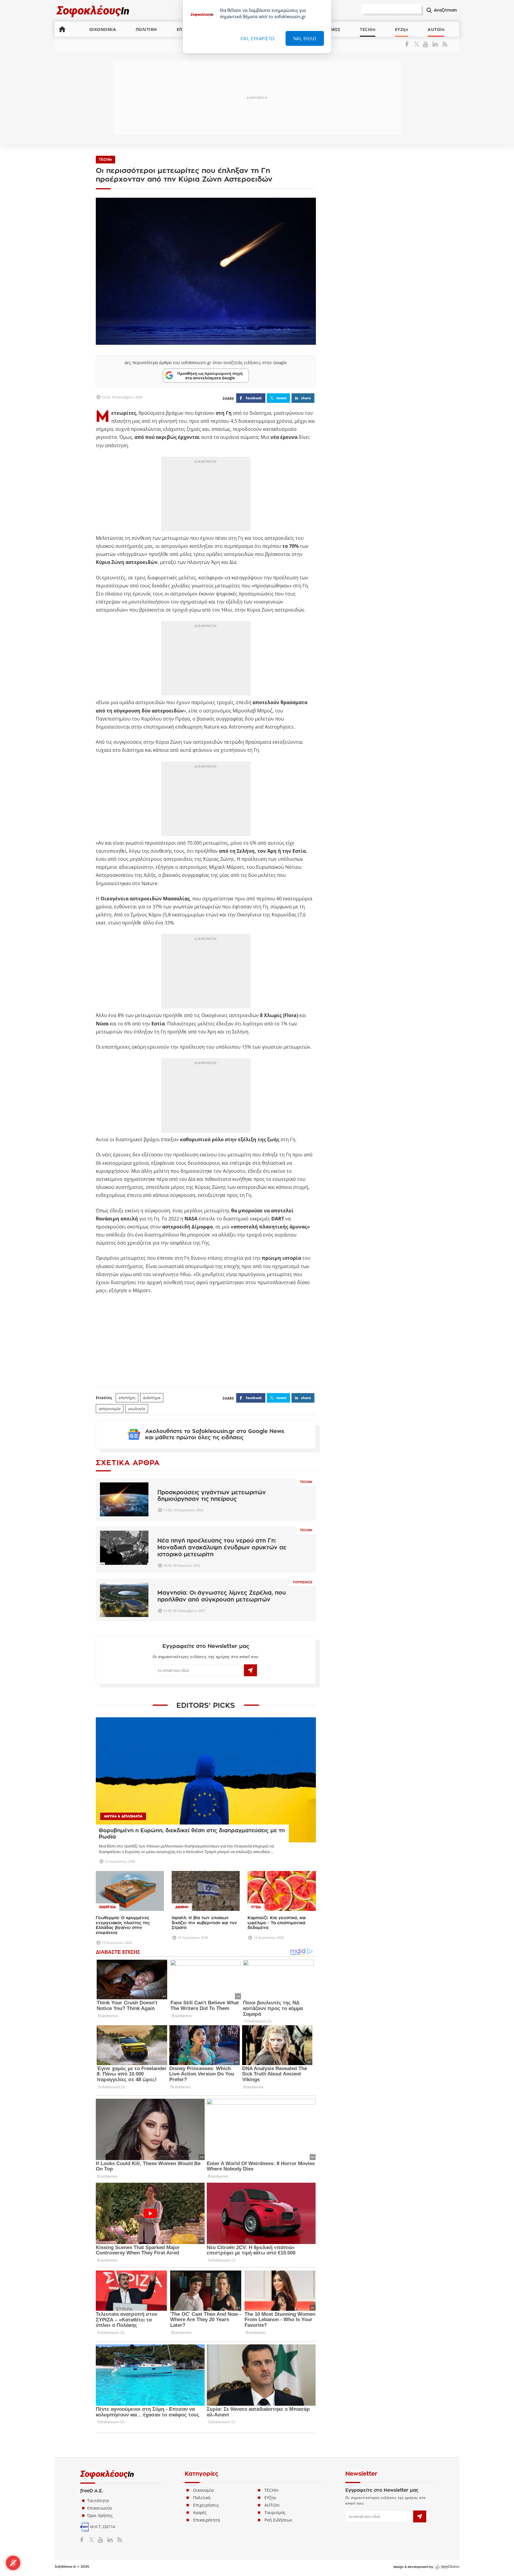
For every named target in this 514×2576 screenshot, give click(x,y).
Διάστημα (152, 1398)
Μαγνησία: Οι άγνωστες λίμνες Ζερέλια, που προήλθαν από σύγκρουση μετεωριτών (222, 1596)
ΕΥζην (270, 2498)
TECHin (368, 29)
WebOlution (447, 2567)
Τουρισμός (303, 1582)
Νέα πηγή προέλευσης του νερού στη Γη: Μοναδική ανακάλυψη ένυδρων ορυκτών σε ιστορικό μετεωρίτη (222, 1547)
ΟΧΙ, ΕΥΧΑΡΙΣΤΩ (258, 38)
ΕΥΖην (402, 29)
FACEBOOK (254, 398)
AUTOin (436, 29)
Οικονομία (203, 2490)
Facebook (409, 44)
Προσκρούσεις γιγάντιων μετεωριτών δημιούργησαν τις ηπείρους (212, 1496)
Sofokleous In (93, 11)
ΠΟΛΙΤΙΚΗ (146, 29)
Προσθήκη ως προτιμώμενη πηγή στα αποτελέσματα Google (210, 375)
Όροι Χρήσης (100, 2515)
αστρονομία (110, 1409)
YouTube (426, 44)
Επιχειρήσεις (206, 2505)
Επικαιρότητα (207, 2520)
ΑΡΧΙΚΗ (62, 29)
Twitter (418, 44)
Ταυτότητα (98, 2501)
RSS (444, 44)
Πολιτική (202, 2498)
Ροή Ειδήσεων (278, 2520)
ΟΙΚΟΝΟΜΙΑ (103, 29)
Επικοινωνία (99, 2508)
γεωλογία (137, 1409)
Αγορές (200, 2512)
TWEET (281, 398)
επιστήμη (127, 1398)
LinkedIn (435, 44)
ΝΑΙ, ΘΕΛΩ (305, 38)
